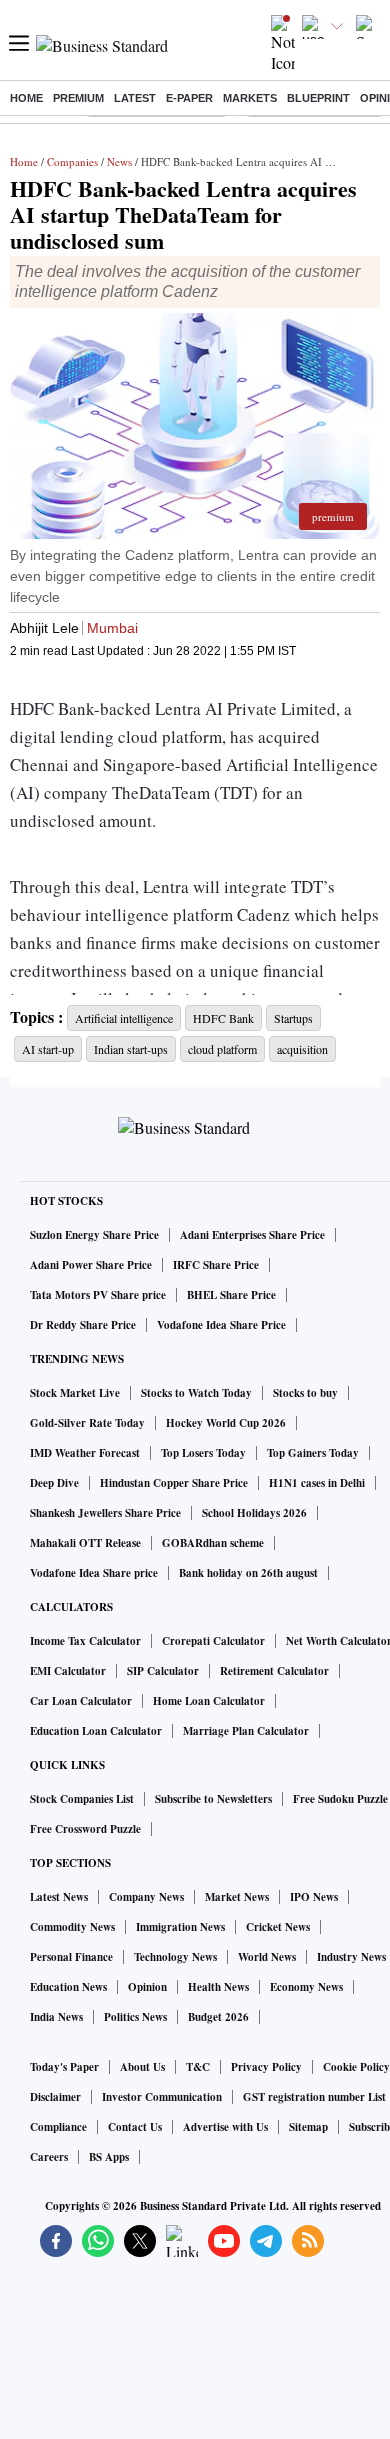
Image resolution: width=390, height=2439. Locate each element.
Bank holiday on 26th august (248, 1573)
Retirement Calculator (274, 1671)
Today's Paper (64, 2067)
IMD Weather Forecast (85, 1453)
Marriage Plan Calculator (246, 1731)
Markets (250, 98)
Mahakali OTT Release (85, 1543)
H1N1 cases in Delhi (317, 1483)
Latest (135, 98)
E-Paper (189, 98)
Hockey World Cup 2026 (226, 1423)
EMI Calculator (68, 1671)
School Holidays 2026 (254, 1513)
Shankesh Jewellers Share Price (105, 1513)
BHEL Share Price (231, 1295)
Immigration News (180, 1927)
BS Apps (109, 2157)
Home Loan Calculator (209, 1701)
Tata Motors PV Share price (98, 1295)
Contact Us (135, 2127)
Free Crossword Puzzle (85, 1829)
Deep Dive (54, 1483)
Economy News (306, 1987)
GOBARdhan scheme (213, 1543)
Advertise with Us (225, 2127)
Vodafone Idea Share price (94, 1573)
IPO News (314, 1897)
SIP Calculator (163, 1671)
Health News (218, 1987)
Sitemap (308, 2127)
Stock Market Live (75, 1393)
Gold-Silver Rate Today (87, 1423)
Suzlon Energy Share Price (94, 1235)
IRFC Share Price (216, 1265)
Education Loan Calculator (96, 1731)
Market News (237, 1897)
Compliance (58, 2127)
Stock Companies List (82, 1799)
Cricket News (278, 1927)
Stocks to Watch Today (196, 1393)
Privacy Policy (266, 2067)
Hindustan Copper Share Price (174, 1483)
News (119, 161)
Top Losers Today (203, 1453)
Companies (72, 161)
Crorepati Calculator (213, 1641)
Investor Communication (162, 2097)
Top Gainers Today (313, 1453)
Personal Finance (71, 1957)
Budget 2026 (218, 2017)
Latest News (59, 1897)
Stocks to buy (305, 1393)
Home (26, 98)
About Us (142, 2067)
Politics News (135, 2017)
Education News (68, 1987)
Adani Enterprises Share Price (252, 1235)
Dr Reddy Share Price (83, 1325)
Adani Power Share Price (91, 1265)
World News (267, 1957)
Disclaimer (55, 2097)
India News (56, 2017)
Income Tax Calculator (85, 1641)
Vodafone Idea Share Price (221, 1325)
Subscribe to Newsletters (213, 1799)
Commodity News (72, 1927)
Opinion (147, 1987)
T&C (198, 2067)
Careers (49, 2157)
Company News (146, 1897)
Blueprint (318, 98)
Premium (78, 98)
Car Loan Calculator (81, 1701)
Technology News (175, 1957)
